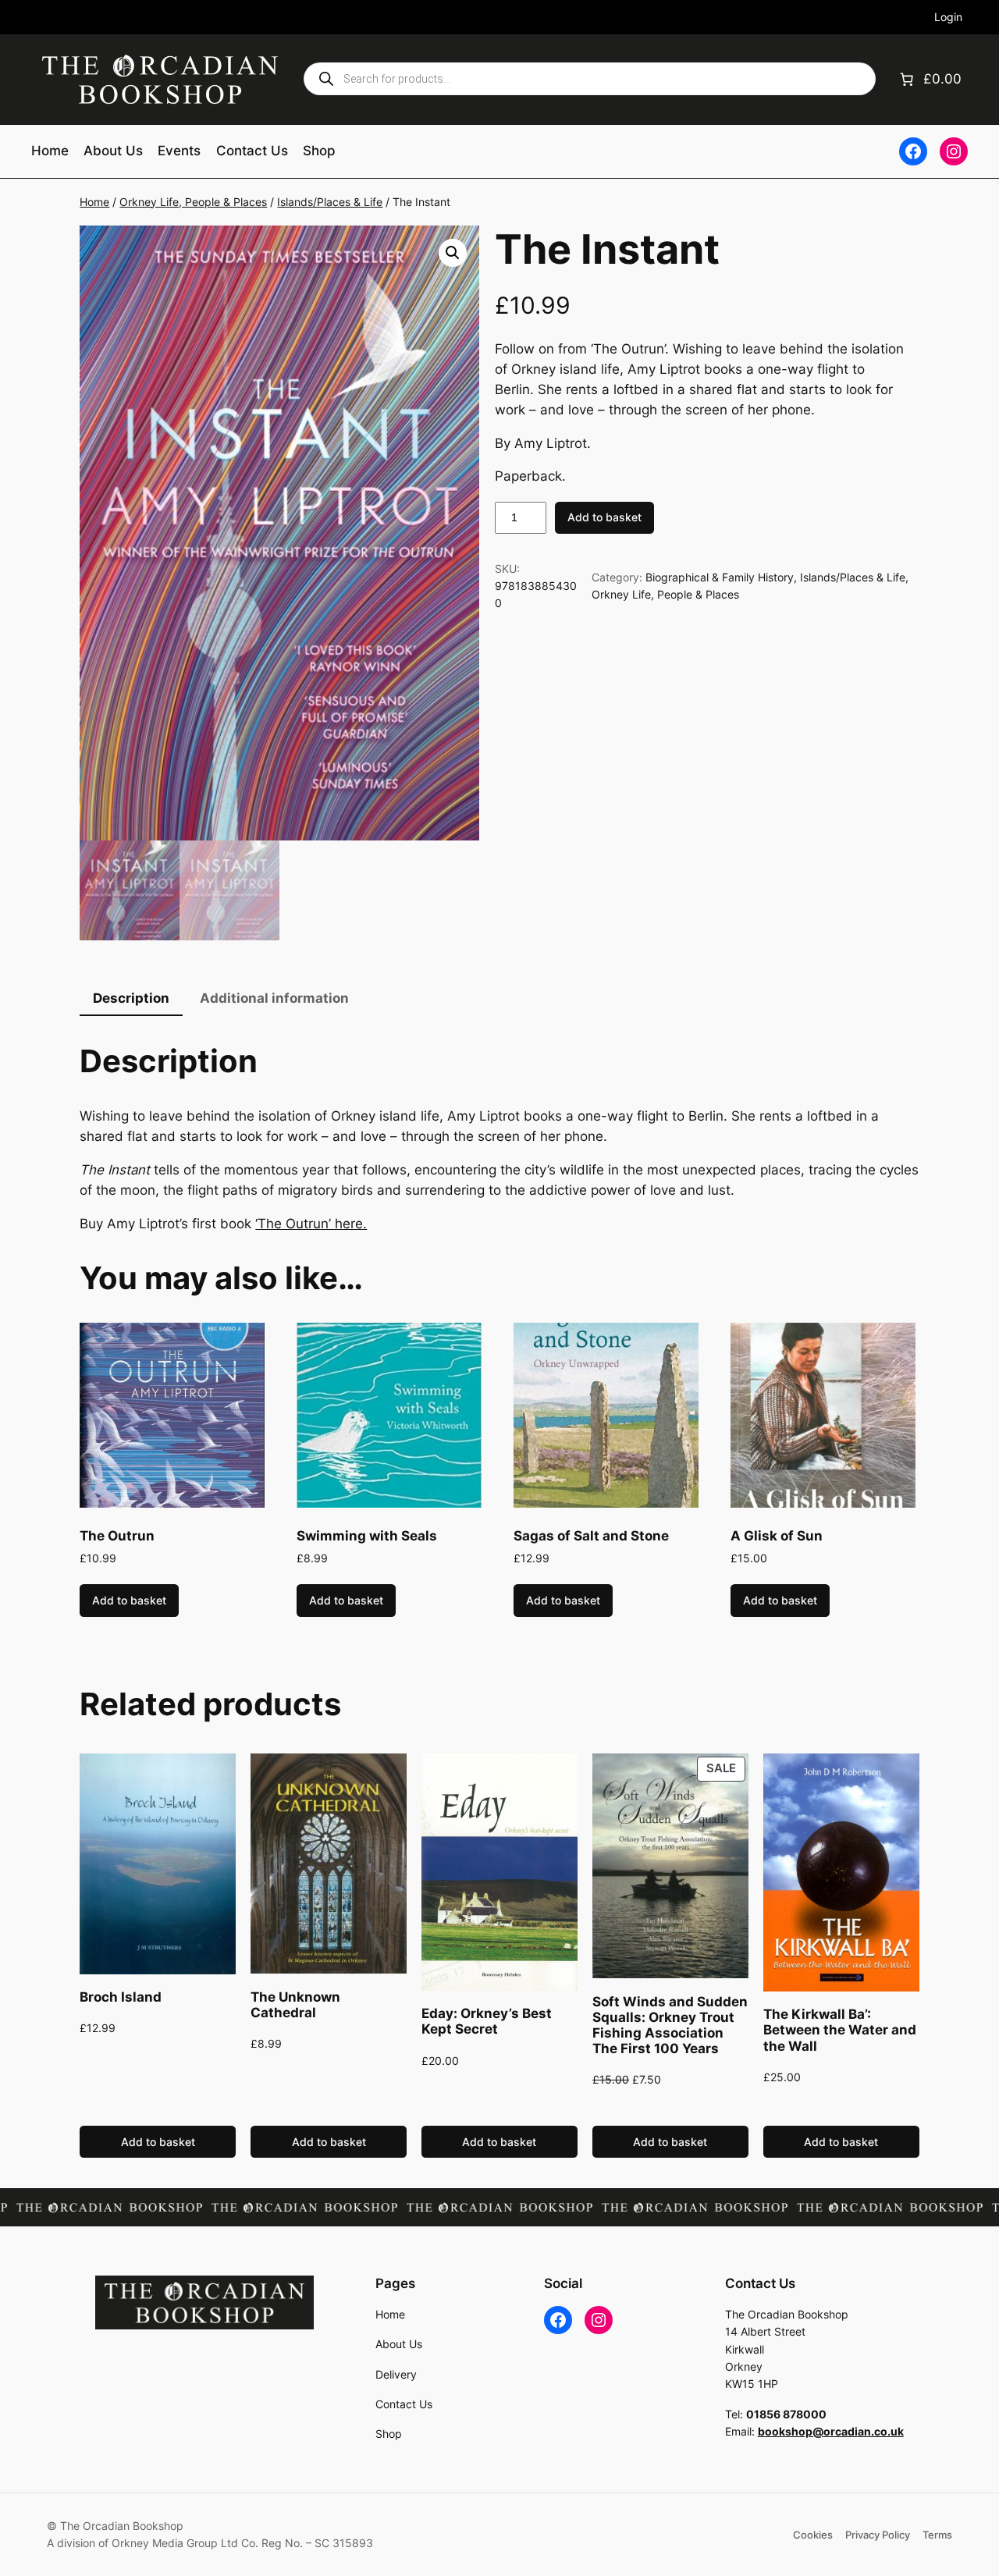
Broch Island (121, 1997)
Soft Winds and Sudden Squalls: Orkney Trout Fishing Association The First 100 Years (670, 2025)
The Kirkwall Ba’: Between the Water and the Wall (840, 2030)
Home (94, 202)
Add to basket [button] (129, 1600)
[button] (453, 253)
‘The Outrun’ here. (311, 1224)
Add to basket (604, 517)
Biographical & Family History (720, 577)
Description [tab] (131, 998)
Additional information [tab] (274, 998)
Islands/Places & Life (330, 202)
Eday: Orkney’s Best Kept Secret (487, 2021)
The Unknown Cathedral (295, 2005)
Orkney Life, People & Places (193, 202)
